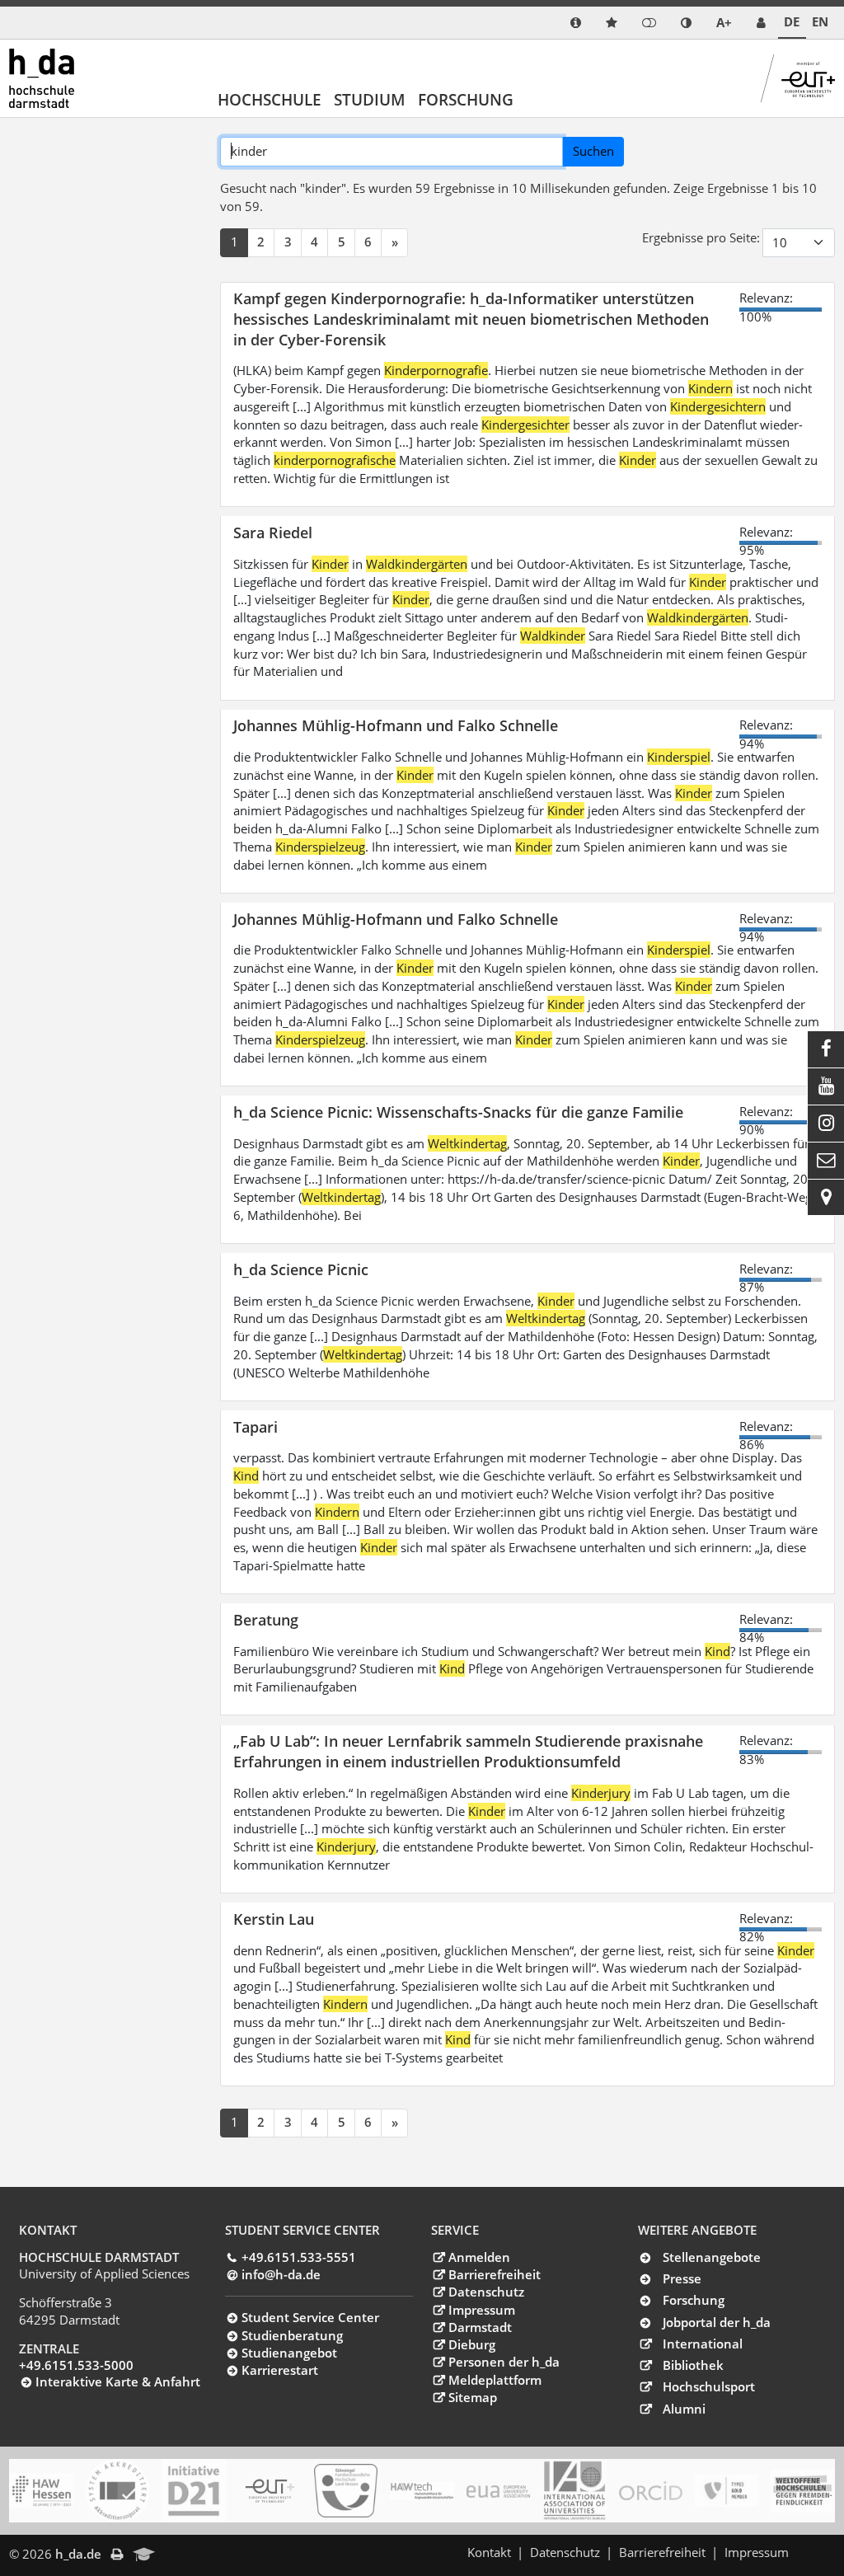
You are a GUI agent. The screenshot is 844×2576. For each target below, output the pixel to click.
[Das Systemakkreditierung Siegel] (117, 2491)
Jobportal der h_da (717, 2322)
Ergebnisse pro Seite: (701, 237)
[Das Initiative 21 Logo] (193, 2491)
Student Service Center (310, 2317)
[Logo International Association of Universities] (574, 2491)
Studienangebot (289, 2353)
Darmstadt (480, 2327)
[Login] (649, 23)
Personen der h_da (504, 2362)
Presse (682, 2278)
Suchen (593, 151)
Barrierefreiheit (494, 2274)
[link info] (576, 23)
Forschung (466, 99)
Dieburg (471, 2344)
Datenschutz (486, 2292)
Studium (370, 99)
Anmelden (479, 2257)
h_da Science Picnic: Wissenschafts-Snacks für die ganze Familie (458, 1112)
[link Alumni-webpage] (144, 2555)
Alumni (684, 2409)
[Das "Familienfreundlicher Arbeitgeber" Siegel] (346, 2491)
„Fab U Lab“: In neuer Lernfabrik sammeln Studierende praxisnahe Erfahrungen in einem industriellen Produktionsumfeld (468, 1751)
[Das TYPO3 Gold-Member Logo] (727, 2491)
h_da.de (78, 2554)
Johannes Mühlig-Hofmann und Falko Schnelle (396, 725)
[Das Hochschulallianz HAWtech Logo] (422, 2491)
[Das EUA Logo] (498, 2491)
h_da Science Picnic (301, 1269)
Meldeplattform (495, 2380)
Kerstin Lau (274, 1919)
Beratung (266, 1619)
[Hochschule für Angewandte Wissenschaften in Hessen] (41, 2491)
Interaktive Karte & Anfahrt (118, 2381)
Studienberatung (292, 2335)
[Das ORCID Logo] (651, 2491)
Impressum (481, 2310)
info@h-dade (281, 2274)
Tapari (256, 1426)
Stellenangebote (712, 2257)
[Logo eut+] (270, 2491)
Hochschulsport (709, 2386)
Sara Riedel (273, 532)
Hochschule (270, 99)
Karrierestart (280, 2370)
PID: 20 (187, 2554)
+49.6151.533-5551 (299, 2257)
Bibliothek (693, 2365)
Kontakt (489, 2552)
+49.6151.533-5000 (76, 2365)
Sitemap (472, 2397)
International (703, 2344)
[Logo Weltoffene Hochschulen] (802, 2491)
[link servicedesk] (761, 23)
